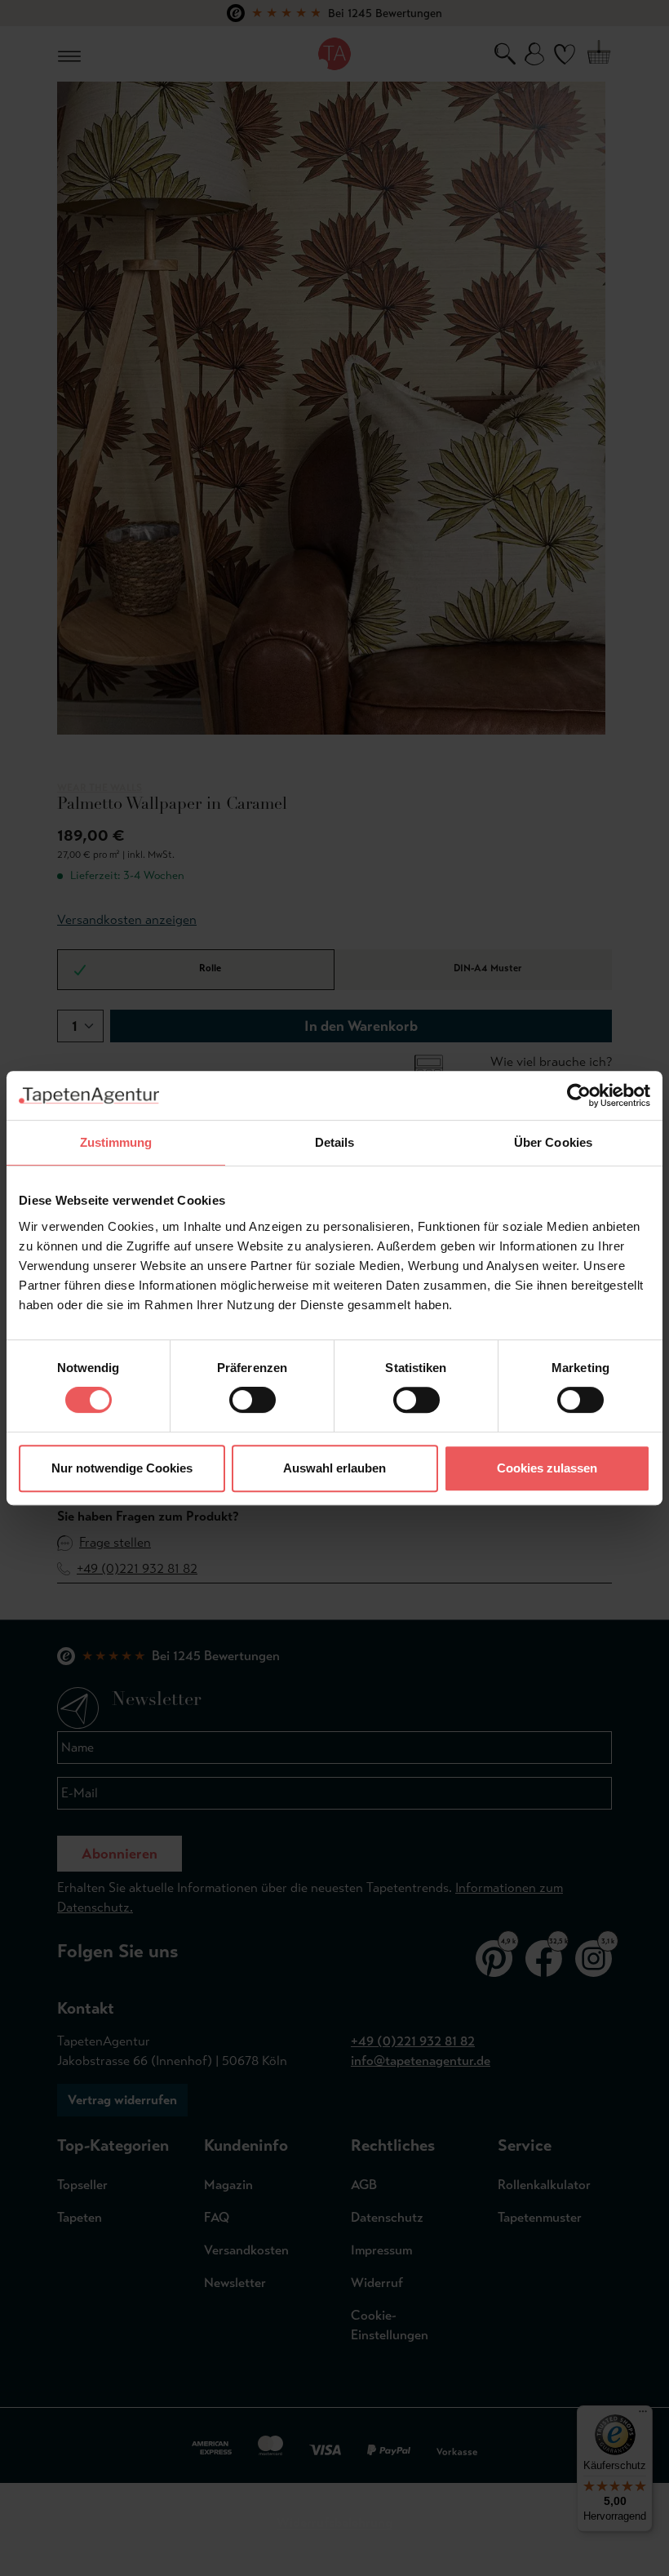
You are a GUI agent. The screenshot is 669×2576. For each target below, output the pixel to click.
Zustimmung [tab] (116, 1142)
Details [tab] (335, 1142)
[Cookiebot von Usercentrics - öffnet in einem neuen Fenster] (579, 1095)
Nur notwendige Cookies (122, 1468)
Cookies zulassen (547, 1468)
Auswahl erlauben (334, 1468)
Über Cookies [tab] (553, 1142)
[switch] (253, 1400)
